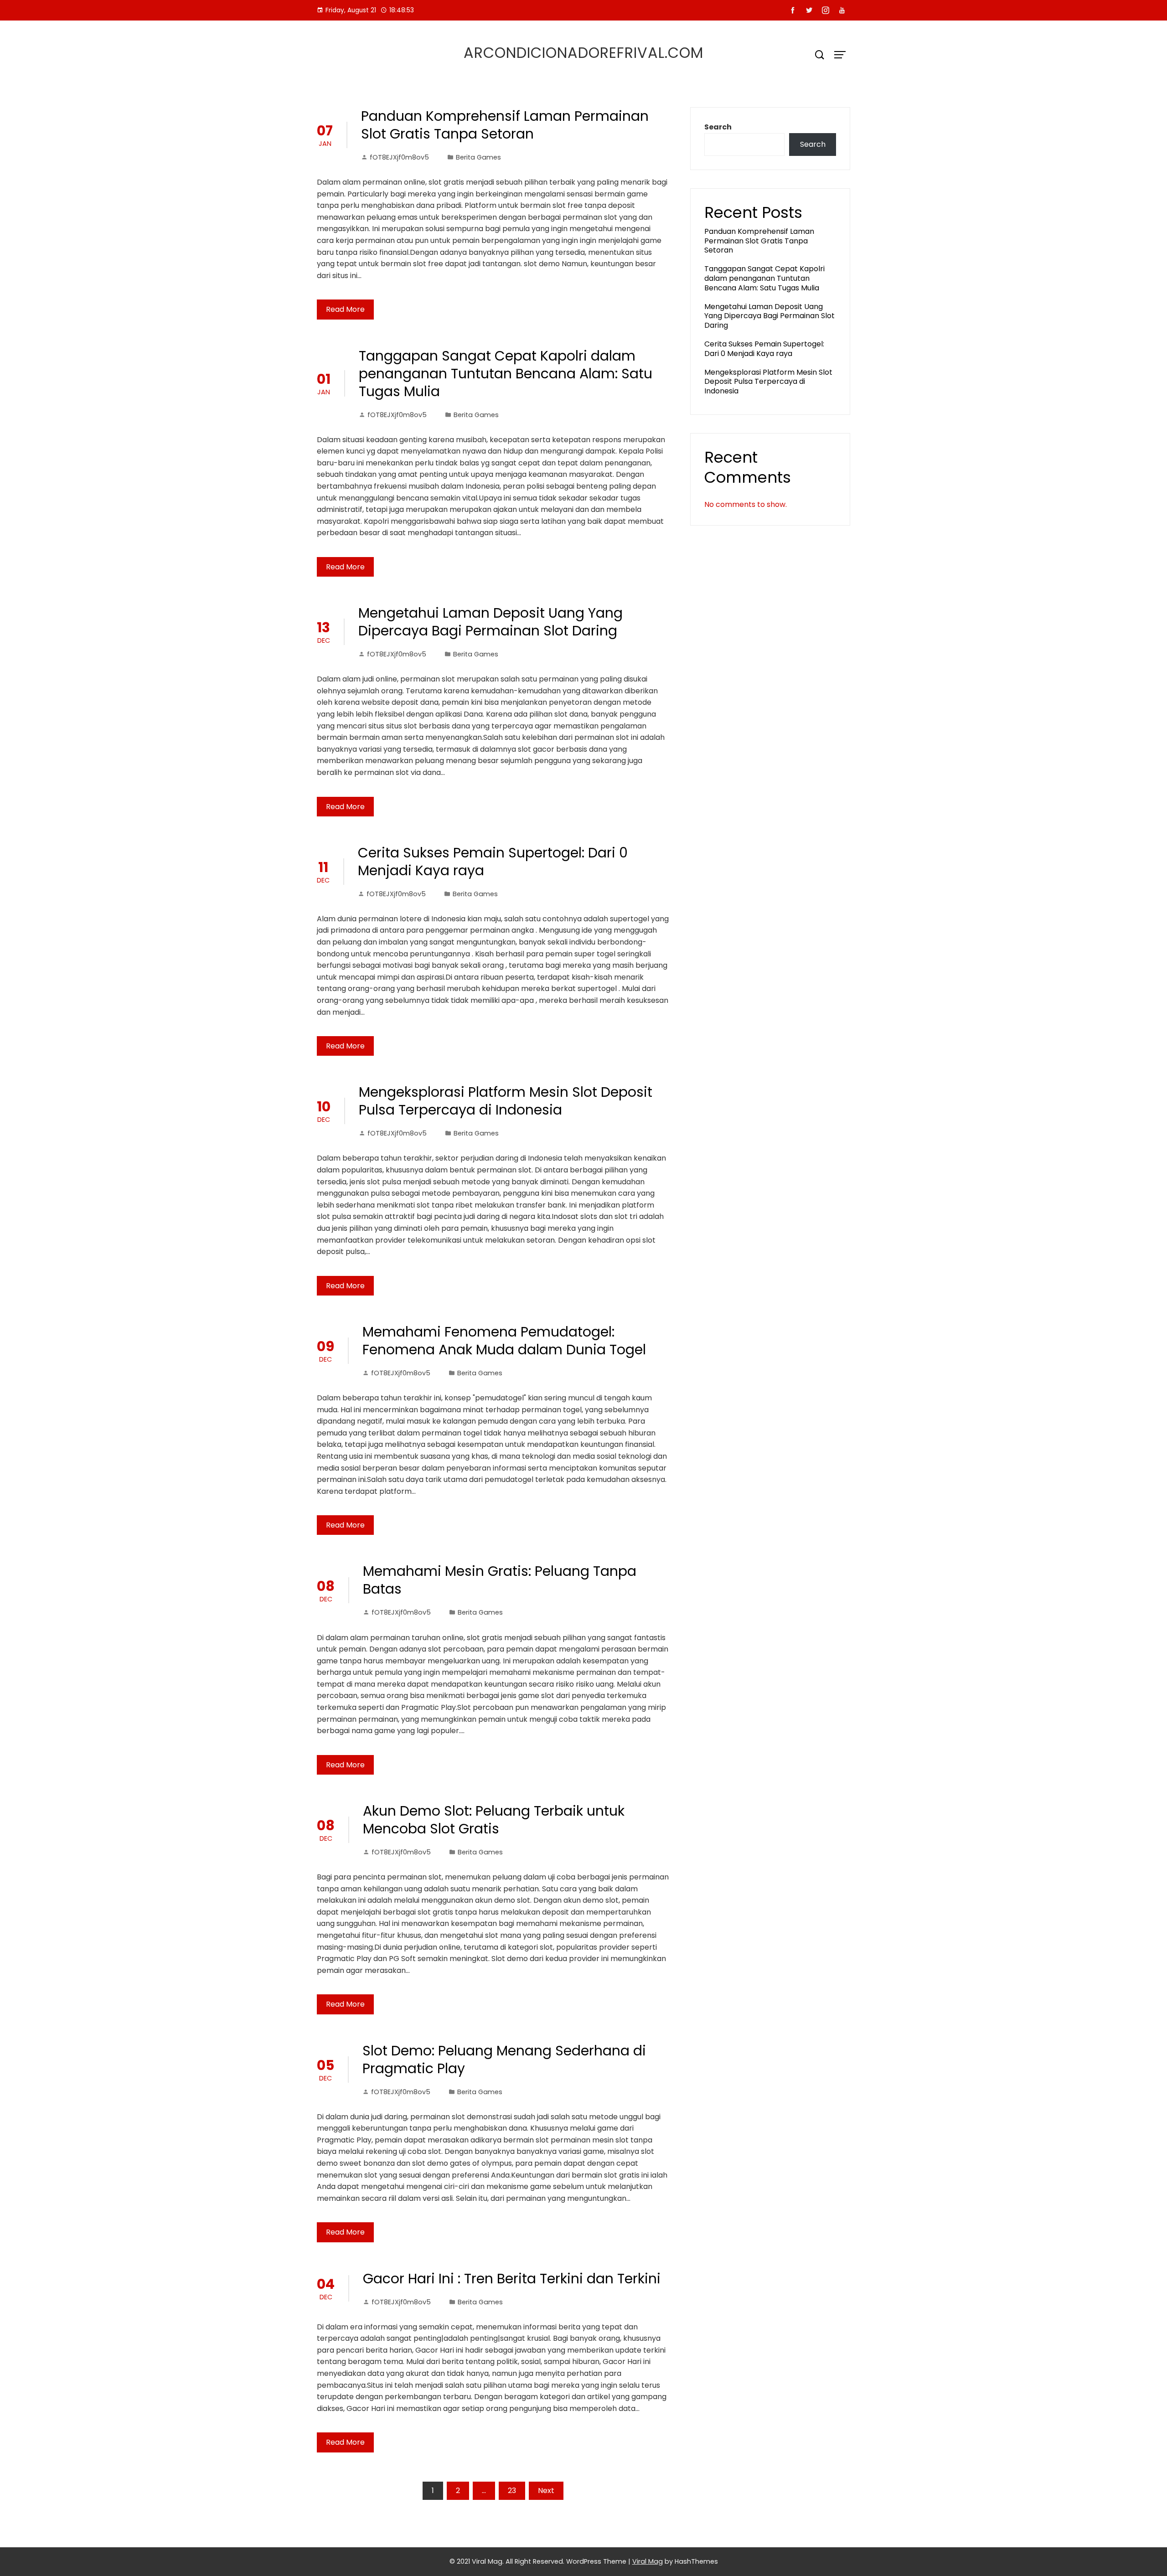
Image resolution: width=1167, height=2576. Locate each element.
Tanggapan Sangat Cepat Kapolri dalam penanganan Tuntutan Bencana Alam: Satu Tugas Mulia (506, 374)
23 (512, 2491)
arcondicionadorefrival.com (583, 53)
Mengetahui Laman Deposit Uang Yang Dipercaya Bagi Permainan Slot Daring (491, 622)
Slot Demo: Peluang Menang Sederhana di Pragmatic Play (504, 2060)
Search (718, 127)
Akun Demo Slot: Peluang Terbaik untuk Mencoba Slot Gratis (494, 1820)
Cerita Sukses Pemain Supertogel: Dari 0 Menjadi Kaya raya (493, 862)
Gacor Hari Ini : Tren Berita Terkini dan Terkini (512, 2279)
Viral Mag (648, 2561)
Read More (345, 309)
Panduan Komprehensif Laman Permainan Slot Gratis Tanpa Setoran (505, 125)
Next (546, 2491)
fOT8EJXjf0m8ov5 (399, 157)
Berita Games (478, 157)
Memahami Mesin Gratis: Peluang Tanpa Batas (500, 1580)
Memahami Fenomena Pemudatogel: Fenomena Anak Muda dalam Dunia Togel (504, 1341)
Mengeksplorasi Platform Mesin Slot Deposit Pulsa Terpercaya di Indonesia (506, 1101)
